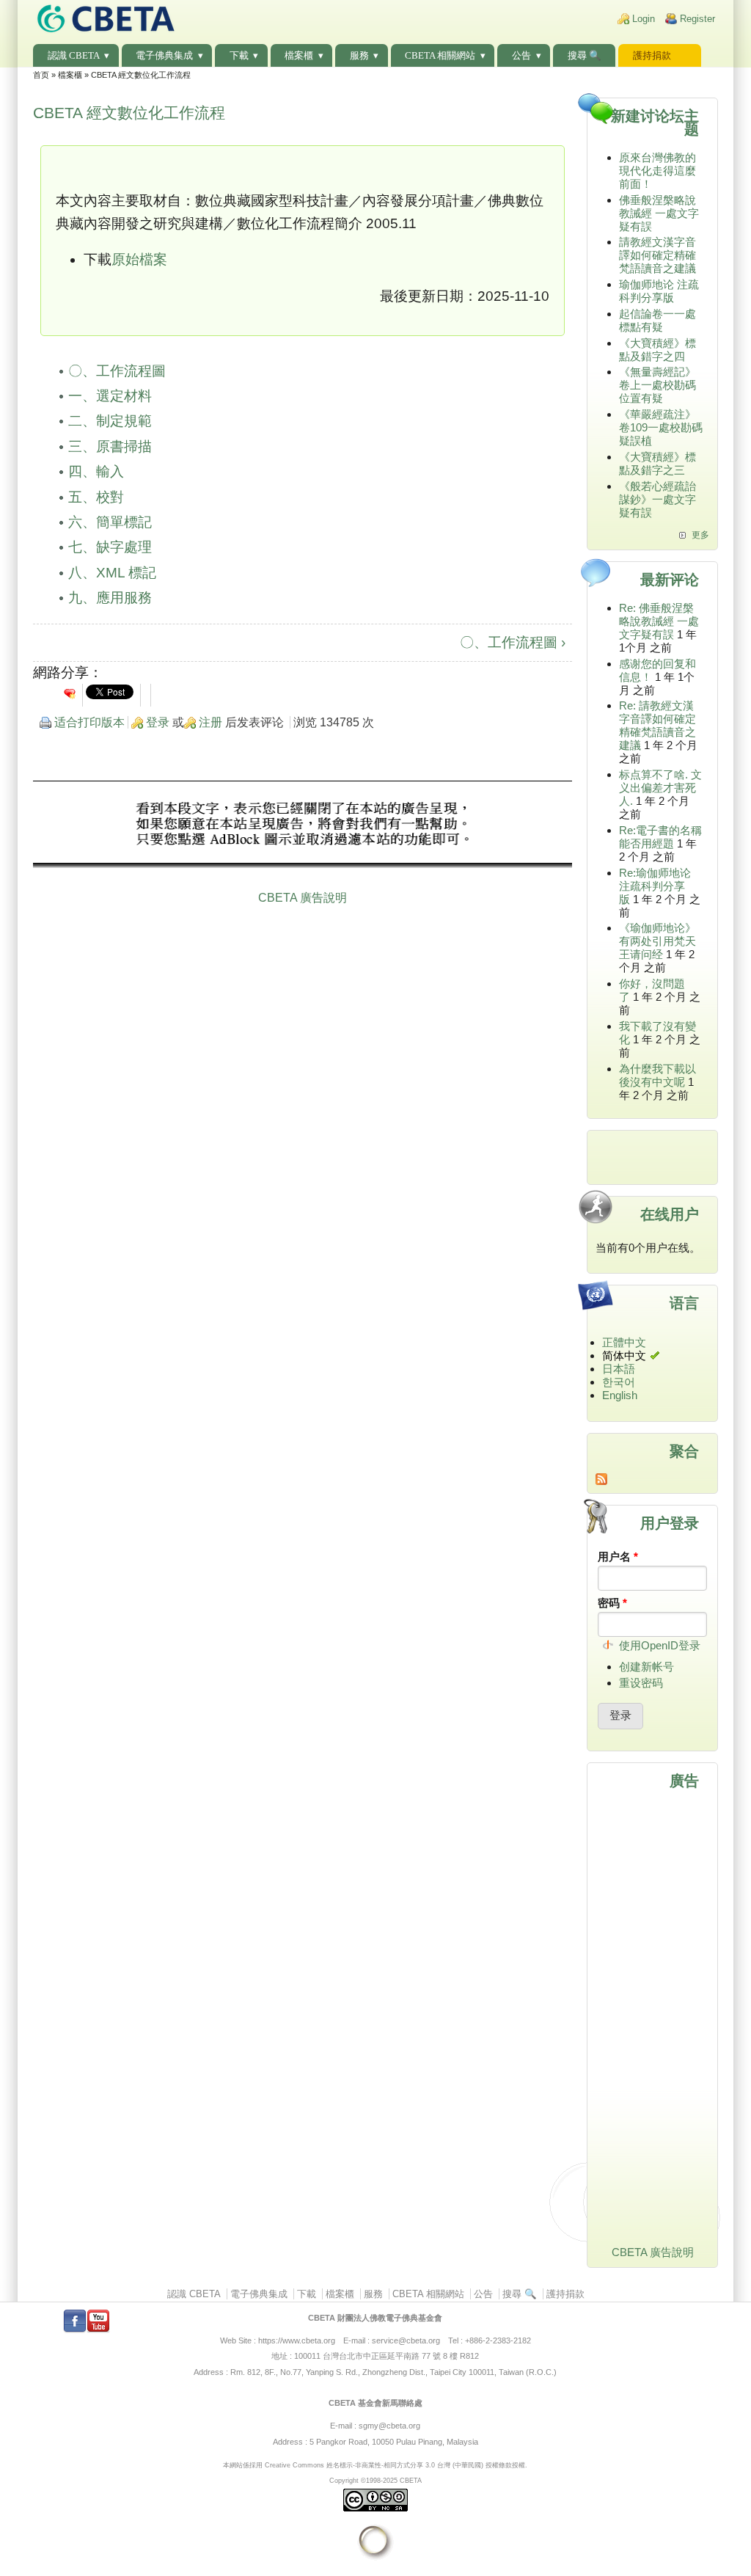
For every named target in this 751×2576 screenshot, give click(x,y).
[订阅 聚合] (652, 1479)
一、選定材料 (110, 396)
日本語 (619, 1369)
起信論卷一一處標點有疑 (657, 320)
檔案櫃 (299, 55)
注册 (210, 722)
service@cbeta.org (406, 2340)
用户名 (618, 1557)
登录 (158, 722)
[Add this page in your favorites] (70, 693)
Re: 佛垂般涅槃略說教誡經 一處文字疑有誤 (659, 621)
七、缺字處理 (110, 547)
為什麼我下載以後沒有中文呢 (657, 1075)
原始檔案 (139, 259)
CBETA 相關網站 (440, 55)
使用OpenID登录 (660, 1645)
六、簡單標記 (110, 522)
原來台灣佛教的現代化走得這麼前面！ (657, 171)
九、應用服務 (110, 598)
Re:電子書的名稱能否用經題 (660, 837)
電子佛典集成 (164, 55)
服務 (359, 55)
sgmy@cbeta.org (389, 2426)
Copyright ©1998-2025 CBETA (375, 2480)
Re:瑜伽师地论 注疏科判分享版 (655, 886)
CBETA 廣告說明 (303, 898)
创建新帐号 (646, 1667)
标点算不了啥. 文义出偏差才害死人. (660, 788)
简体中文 (624, 1355)
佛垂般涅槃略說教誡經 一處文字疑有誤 (659, 213)
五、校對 (96, 497)
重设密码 (641, 1683)
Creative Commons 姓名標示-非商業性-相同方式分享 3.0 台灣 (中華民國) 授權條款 (388, 2465)
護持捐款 (652, 55)
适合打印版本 (89, 722)
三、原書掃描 (110, 446)
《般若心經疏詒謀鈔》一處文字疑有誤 (657, 499)
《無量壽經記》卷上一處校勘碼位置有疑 (657, 385)
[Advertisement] (303, 826)
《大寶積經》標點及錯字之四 (657, 350)
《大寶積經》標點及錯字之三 (657, 463)
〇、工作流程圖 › (513, 642)
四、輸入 (96, 471)
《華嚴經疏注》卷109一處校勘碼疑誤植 (661, 427)
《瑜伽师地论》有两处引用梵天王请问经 (657, 941)
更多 (700, 535)
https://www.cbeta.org (297, 2340)
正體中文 (624, 1342)
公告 (521, 55)
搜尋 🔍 (585, 55)
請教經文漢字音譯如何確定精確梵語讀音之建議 (657, 255)
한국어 (619, 1382)
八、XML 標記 (112, 573)
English (620, 1395)
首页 (41, 75)
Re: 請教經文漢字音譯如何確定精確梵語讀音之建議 (657, 725)
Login (644, 19)
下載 (239, 55)
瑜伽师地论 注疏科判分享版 (659, 291)
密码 (612, 1603)
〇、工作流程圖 (117, 371)
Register (697, 19)
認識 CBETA (74, 55)
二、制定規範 (110, 421)
